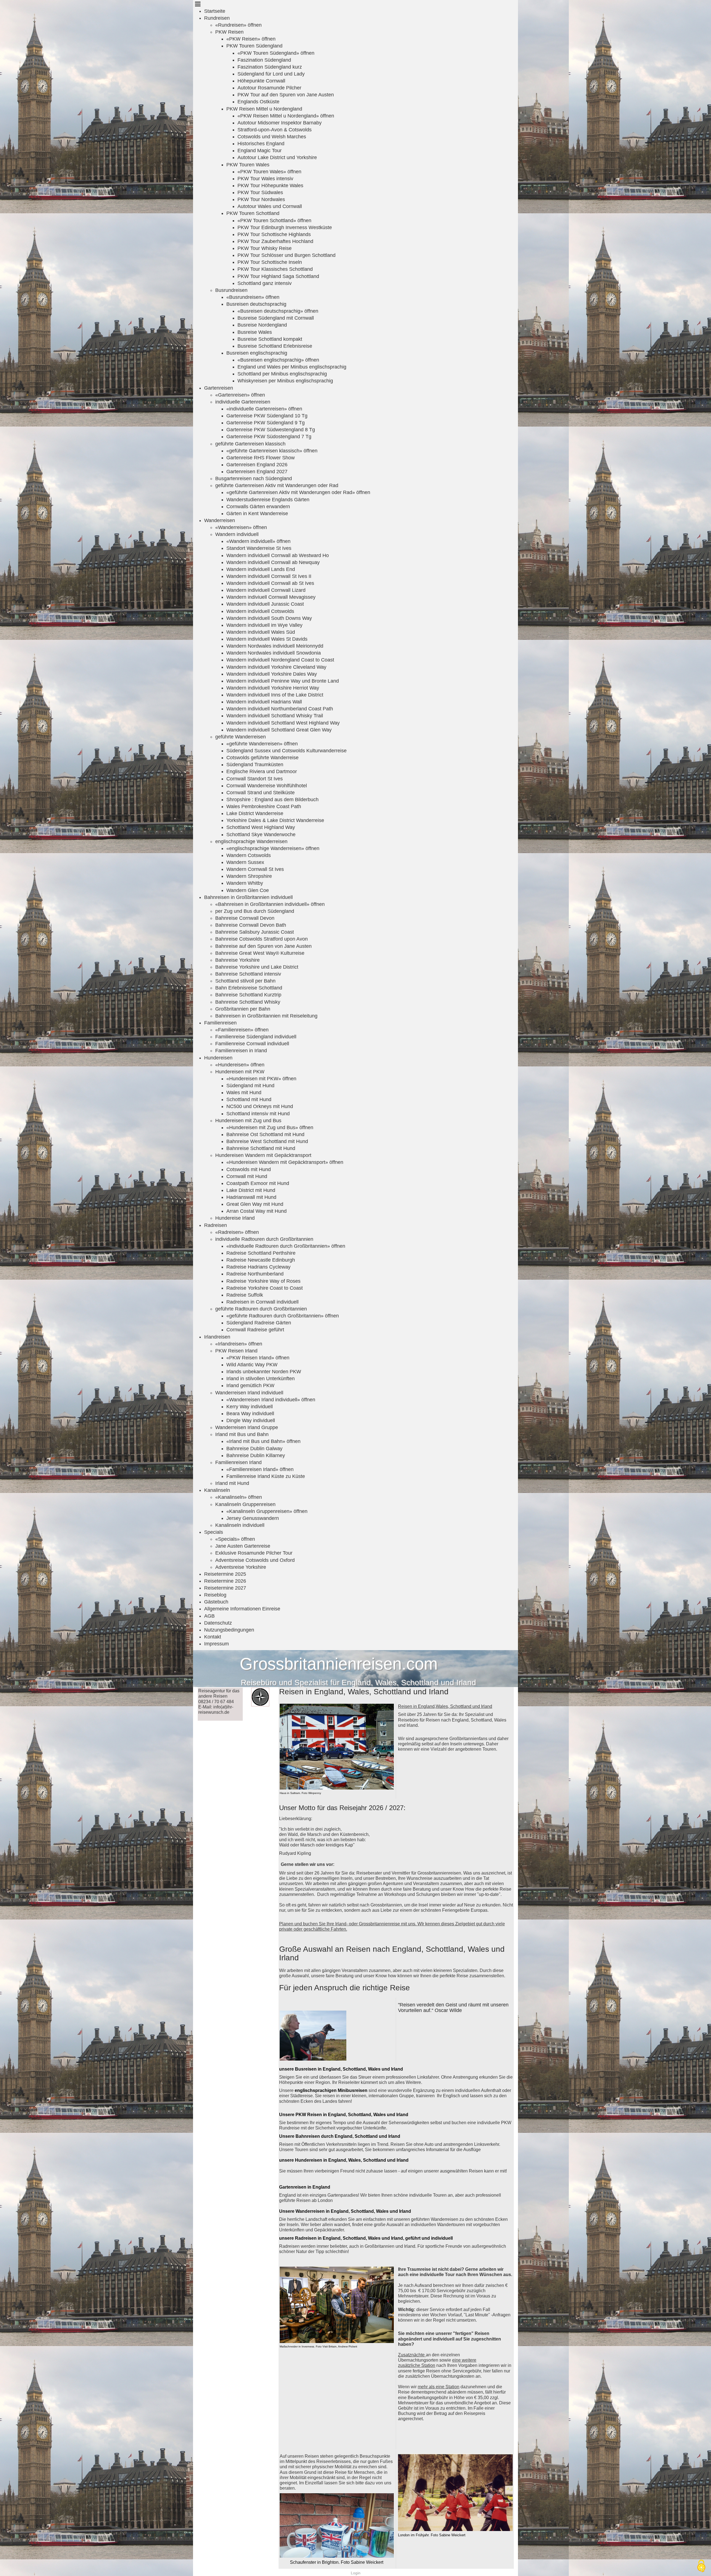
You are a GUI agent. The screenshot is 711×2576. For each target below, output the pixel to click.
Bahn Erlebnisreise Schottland (249, 988)
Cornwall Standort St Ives (255, 779)
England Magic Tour (260, 151)
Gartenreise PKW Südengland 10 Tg (267, 416)
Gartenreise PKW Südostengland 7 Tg (269, 437)
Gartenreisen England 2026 (257, 465)
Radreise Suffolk (245, 1295)
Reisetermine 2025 (225, 1574)
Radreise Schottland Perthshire (261, 1253)
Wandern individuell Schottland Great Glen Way (279, 730)
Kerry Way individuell (250, 1407)
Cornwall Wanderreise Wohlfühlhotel (267, 786)
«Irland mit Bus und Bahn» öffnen (263, 1441)
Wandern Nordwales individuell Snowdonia (274, 653)
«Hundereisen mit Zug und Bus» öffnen (270, 1127)
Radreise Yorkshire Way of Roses (263, 1281)
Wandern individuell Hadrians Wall (264, 702)
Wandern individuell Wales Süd (261, 632)
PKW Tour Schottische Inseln (270, 262)
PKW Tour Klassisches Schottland (275, 269)
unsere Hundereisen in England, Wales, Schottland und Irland (344, 2160)
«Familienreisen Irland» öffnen (260, 1469)
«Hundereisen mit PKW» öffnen (261, 1079)
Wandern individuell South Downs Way (269, 618)
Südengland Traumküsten (255, 765)
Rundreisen (217, 18)
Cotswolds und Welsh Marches (272, 137)
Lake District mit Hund (251, 1190)
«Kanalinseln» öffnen (239, 1497)
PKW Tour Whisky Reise (265, 248)
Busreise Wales (255, 332)
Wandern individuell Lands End (261, 569)
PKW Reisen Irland (236, 1351)
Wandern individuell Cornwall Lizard (266, 590)
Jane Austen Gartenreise (243, 1546)
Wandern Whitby (245, 883)
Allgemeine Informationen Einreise (242, 1609)
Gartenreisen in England (305, 2187)
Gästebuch (216, 1602)
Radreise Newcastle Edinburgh (261, 1260)
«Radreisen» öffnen (237, 1232)
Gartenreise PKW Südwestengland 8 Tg (271, 430)
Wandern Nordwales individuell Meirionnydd (275, 646)
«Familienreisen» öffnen (242, 1030)
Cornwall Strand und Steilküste (261, 793)
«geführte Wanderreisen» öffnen (262, 744)
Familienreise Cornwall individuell (252, 1044)
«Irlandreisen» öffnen (239, 1344)
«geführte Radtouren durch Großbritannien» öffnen (283, 1316)
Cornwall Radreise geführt (255, 1330)
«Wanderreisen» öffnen (241, 527)
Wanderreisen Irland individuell (249, 1393)
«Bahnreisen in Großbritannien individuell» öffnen (270, 904)
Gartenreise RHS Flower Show (261, 458)
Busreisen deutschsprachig (256, 304)
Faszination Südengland (264, 60)
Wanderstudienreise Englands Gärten (268, 500)
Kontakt (213, 1637)
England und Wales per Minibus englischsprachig (292, 367)
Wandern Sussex (245, 862)
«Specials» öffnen (235, 1539)
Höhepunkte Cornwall (261, 81)
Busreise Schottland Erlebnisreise (275, 346)
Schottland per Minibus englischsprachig (282, 374)
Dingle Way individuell (251, 1420)
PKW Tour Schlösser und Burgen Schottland (286, 255)
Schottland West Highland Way (261, 827)
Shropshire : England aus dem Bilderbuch (272, 800)
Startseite (215, 11)
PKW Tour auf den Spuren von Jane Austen (286, 95)
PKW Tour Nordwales (261, 199)
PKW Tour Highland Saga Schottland (278, 276)
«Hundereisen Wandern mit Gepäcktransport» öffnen (285, 1162)
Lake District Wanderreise (255, 813)
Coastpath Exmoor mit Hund (258, 1183)
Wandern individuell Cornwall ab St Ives (270, 583)
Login (356, 2573)
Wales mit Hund (244, 1092)
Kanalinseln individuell (240, 1525)
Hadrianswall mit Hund (251, 1197)
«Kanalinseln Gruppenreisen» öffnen (267, 1511)
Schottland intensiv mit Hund (258, 1114)
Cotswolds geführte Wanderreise (262, 758)
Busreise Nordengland (262, 325)
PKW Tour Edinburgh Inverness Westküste (285, 227)
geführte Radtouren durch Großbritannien (261, 1309)
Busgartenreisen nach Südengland (254, 478)
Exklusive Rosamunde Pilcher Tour (254, 1553)
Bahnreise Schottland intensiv (248, 974)
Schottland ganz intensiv (265, 283)
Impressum (216, 1644)
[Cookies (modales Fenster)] (701, 2566)
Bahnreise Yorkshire (237, 960)
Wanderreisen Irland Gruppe (247, 1427)
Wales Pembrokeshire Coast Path (264, 806)
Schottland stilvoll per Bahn (245, 981)
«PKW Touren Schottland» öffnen (274, 220)
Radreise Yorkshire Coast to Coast (265, 1288)
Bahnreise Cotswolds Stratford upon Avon (261, 939)
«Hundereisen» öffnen (240, 1065)
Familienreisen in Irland (241, 1051)
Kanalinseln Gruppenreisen (245, 1504)
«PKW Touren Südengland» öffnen (276, 53)
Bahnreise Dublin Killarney (256, 1455)
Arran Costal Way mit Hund (256, 1211)
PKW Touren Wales (248, 165)
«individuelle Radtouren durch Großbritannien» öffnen (286, 1246)
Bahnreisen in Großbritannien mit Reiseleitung (266, 1016)
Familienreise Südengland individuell (256, 1037)
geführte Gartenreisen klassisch (250, 444)
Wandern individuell (237, 534)
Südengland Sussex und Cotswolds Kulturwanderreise (286, 751)
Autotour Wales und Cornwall (270, 206)
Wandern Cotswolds (249, 855)
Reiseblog (215, 1595)
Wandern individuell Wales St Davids (267, 639)
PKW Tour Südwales (260, 192)
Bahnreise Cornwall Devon (245, 918)
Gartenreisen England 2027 (257, 472)
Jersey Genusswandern (253, 1518)
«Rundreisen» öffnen (238, 25)
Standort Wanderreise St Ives (259, 548)
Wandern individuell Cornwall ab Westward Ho (278, 555)
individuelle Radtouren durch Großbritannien (264, 1239)
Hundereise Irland (235, 1218)
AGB (209, 1616)
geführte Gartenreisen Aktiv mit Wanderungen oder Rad (277, 485)
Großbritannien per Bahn (243, 1009)
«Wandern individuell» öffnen (258, 541)
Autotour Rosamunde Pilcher (269, 88)
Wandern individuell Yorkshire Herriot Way (273, 688)
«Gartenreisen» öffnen (240, 395)
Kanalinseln (217, 1490)
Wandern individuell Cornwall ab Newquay (273, 562)
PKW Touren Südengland (254, 46)
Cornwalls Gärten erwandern (258, 507)
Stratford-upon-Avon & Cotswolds (275, 130)
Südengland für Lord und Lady (271, 74)
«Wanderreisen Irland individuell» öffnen (271, 1400)
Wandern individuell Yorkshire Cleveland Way (276, 667)
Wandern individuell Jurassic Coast (265, 604)
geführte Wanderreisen (241, 737)
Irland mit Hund (232, 1483)
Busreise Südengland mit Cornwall (276, 318)
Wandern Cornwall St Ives (255, 869)
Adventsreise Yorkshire (241, 1567)
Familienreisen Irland (238, 1462)
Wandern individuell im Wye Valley (264, 625)
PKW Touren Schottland (253, 213)
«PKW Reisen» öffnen (251, 39)
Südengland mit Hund (250, 1086)
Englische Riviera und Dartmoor (262, 771)
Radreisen (216, 1225)
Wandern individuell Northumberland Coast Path (280, 709)
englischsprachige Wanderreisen (251, 841)
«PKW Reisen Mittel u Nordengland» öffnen (286, 116)
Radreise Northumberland (255, 1274)
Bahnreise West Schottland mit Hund (267, 1141)
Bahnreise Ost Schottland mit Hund (265, 1134)
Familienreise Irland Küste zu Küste (266, 1476)
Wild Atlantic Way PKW (252, 1365)
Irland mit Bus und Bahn (242, 1434)
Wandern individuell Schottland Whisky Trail (275, 716)
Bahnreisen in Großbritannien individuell (248, 897)
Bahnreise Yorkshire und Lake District (257, 967)
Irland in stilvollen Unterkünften (261, 1379)
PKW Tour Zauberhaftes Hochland (275, 241)
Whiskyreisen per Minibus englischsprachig (285, 381)
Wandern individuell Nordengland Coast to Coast (280, 660)
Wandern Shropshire (249, 876)
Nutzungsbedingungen (229, 1630)
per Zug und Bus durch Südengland (255, 911)
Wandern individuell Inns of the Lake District (275, 695)
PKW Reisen (229, 32)
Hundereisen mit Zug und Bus (248, 1121)
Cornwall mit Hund (247, 1176)
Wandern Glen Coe (248, 890)
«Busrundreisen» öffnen (253, 297)
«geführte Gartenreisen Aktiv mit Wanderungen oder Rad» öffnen (298, 492)
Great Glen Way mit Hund (255, 1204)
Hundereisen (218, 1058)
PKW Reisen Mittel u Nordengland (264, 109)
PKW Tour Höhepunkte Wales (270, 186)
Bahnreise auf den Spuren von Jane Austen (263, 946)
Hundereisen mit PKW (240, 1072)
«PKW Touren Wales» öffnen (269, 172)
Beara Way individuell (250, 1414)
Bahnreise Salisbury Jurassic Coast (255, 932)
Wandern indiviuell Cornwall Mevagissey (271, 597)
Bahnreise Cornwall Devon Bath (251, 925)
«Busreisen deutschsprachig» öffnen (278, 311)
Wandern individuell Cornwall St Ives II (269, 576)
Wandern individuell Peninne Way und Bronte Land (283, 681)
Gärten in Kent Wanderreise (257, 513)
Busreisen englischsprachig (257, 353)
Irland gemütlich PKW (250, 1385)
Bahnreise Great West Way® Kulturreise (260, 953)
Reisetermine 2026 (225, 1581)
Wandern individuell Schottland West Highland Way (283, 723)
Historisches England (261, 144)
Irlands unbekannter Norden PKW (264, 1372)
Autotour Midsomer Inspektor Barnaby (280, 123)
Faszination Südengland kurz (270, 67)
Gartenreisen (219, 388)
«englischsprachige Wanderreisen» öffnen (273, 848)
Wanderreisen (220, 520)
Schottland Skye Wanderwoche (261, 835)
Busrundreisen (231, 290)
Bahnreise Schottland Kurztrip (248, 995)
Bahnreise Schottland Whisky (248, 1002)
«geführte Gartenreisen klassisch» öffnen (272, 451)
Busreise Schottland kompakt (270, 339)
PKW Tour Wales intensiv (265, 179)
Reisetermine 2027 (225, 1588)
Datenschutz (218, 1623)
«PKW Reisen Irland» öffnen (258, 1358)
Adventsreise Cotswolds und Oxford (255, 1560)
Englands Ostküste (258, 102)
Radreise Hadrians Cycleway (258, 1267)
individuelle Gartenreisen (243, 402)
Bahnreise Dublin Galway (254, 1449)
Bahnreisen (308, 2136)
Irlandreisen (217, 1337)
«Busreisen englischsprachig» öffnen (278, 360)
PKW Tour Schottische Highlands (274, 234)
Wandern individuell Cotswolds (260, 611)
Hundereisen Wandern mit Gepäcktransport (263, 1155)
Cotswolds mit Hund (249, 1169)
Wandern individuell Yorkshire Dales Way (272, 674)
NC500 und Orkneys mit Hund (260, 1106)
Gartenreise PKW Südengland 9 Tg (266, 423)
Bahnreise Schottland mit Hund (261, 1148)
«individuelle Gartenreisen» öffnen (264, 409)
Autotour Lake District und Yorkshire (277, 157)
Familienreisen (220, 1023)
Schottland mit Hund (249, 1099)
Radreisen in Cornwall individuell (262, 1302)
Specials (214, 1532)
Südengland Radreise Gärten (259, 1323)
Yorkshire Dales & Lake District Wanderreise (275, 820)
